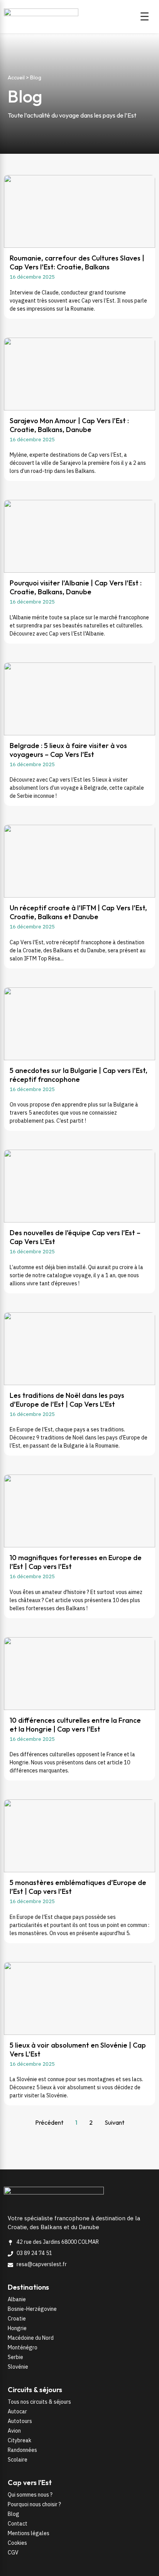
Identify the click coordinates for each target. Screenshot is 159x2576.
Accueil (16, 77)
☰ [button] (145, 17)
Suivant (114, 2122)
